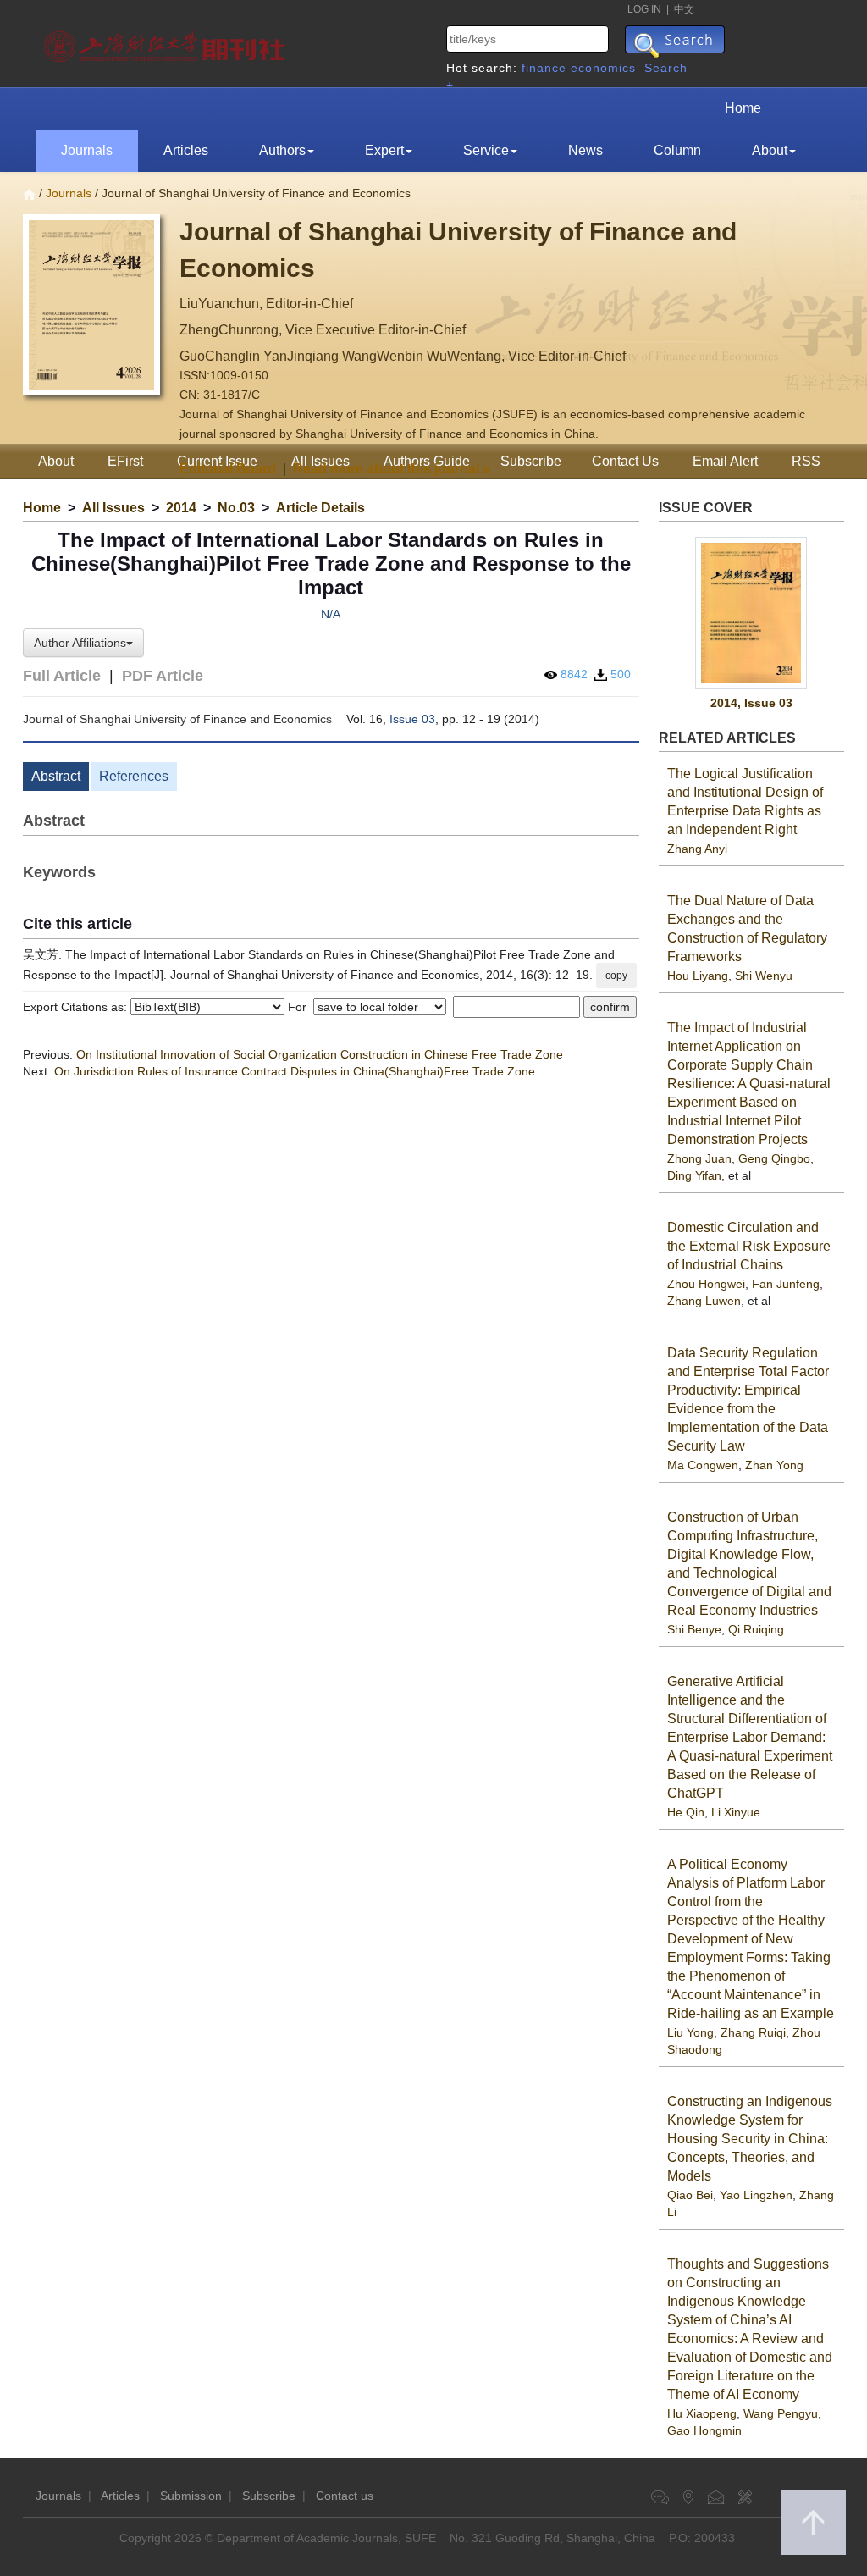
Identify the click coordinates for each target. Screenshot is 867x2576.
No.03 (236, 508)
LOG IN (644, 9)
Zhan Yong (774, 1465)
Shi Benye (694, 1629)
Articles (186, 150)
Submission (191, 2496)
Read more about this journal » (392, 469)
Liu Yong (690, 2032)
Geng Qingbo (774, 1158)
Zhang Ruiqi (753, 2032)
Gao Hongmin (704, 2430)
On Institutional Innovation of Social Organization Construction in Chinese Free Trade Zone (320, 1054)
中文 (684, 9)
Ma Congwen (703, 1465)
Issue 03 (412, 719)
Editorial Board (228, 469)
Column (677, 150)
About (770, 150)
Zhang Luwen (704, 1301)
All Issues (113, 508)
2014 (181, 508)
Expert (384, 150)
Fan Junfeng (786, 1284)
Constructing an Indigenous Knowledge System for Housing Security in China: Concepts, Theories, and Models (750, 2139)
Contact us (345, 2496)
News (585, 150)
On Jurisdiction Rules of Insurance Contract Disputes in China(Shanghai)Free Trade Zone (295, 1071)
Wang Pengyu (781, 2413)
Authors (282, 150)
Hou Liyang (698, 976)
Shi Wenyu (764, 976)
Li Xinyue (736, 1812)
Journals (87, 150)
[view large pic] (752, 614)
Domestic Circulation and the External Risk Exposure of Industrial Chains (749, 1246)
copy (616, 976)
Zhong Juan (699, 1158)
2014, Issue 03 (751, 703)
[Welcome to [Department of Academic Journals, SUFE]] (166, 42)
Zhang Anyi (697, 849)
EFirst (125, 461)
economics (603, 68)
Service (486, 150)
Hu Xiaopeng (702, 2413)
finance (544, 68)
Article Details (320, 508)
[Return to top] (813, 2522)
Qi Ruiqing (756, 1629)
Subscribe (269, 2496)
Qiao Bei (690, 2195)
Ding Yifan (694, 1175)
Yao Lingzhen (756, 2195)
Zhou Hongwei (706, 1284)
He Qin (686, 1812)
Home (743, 108)
